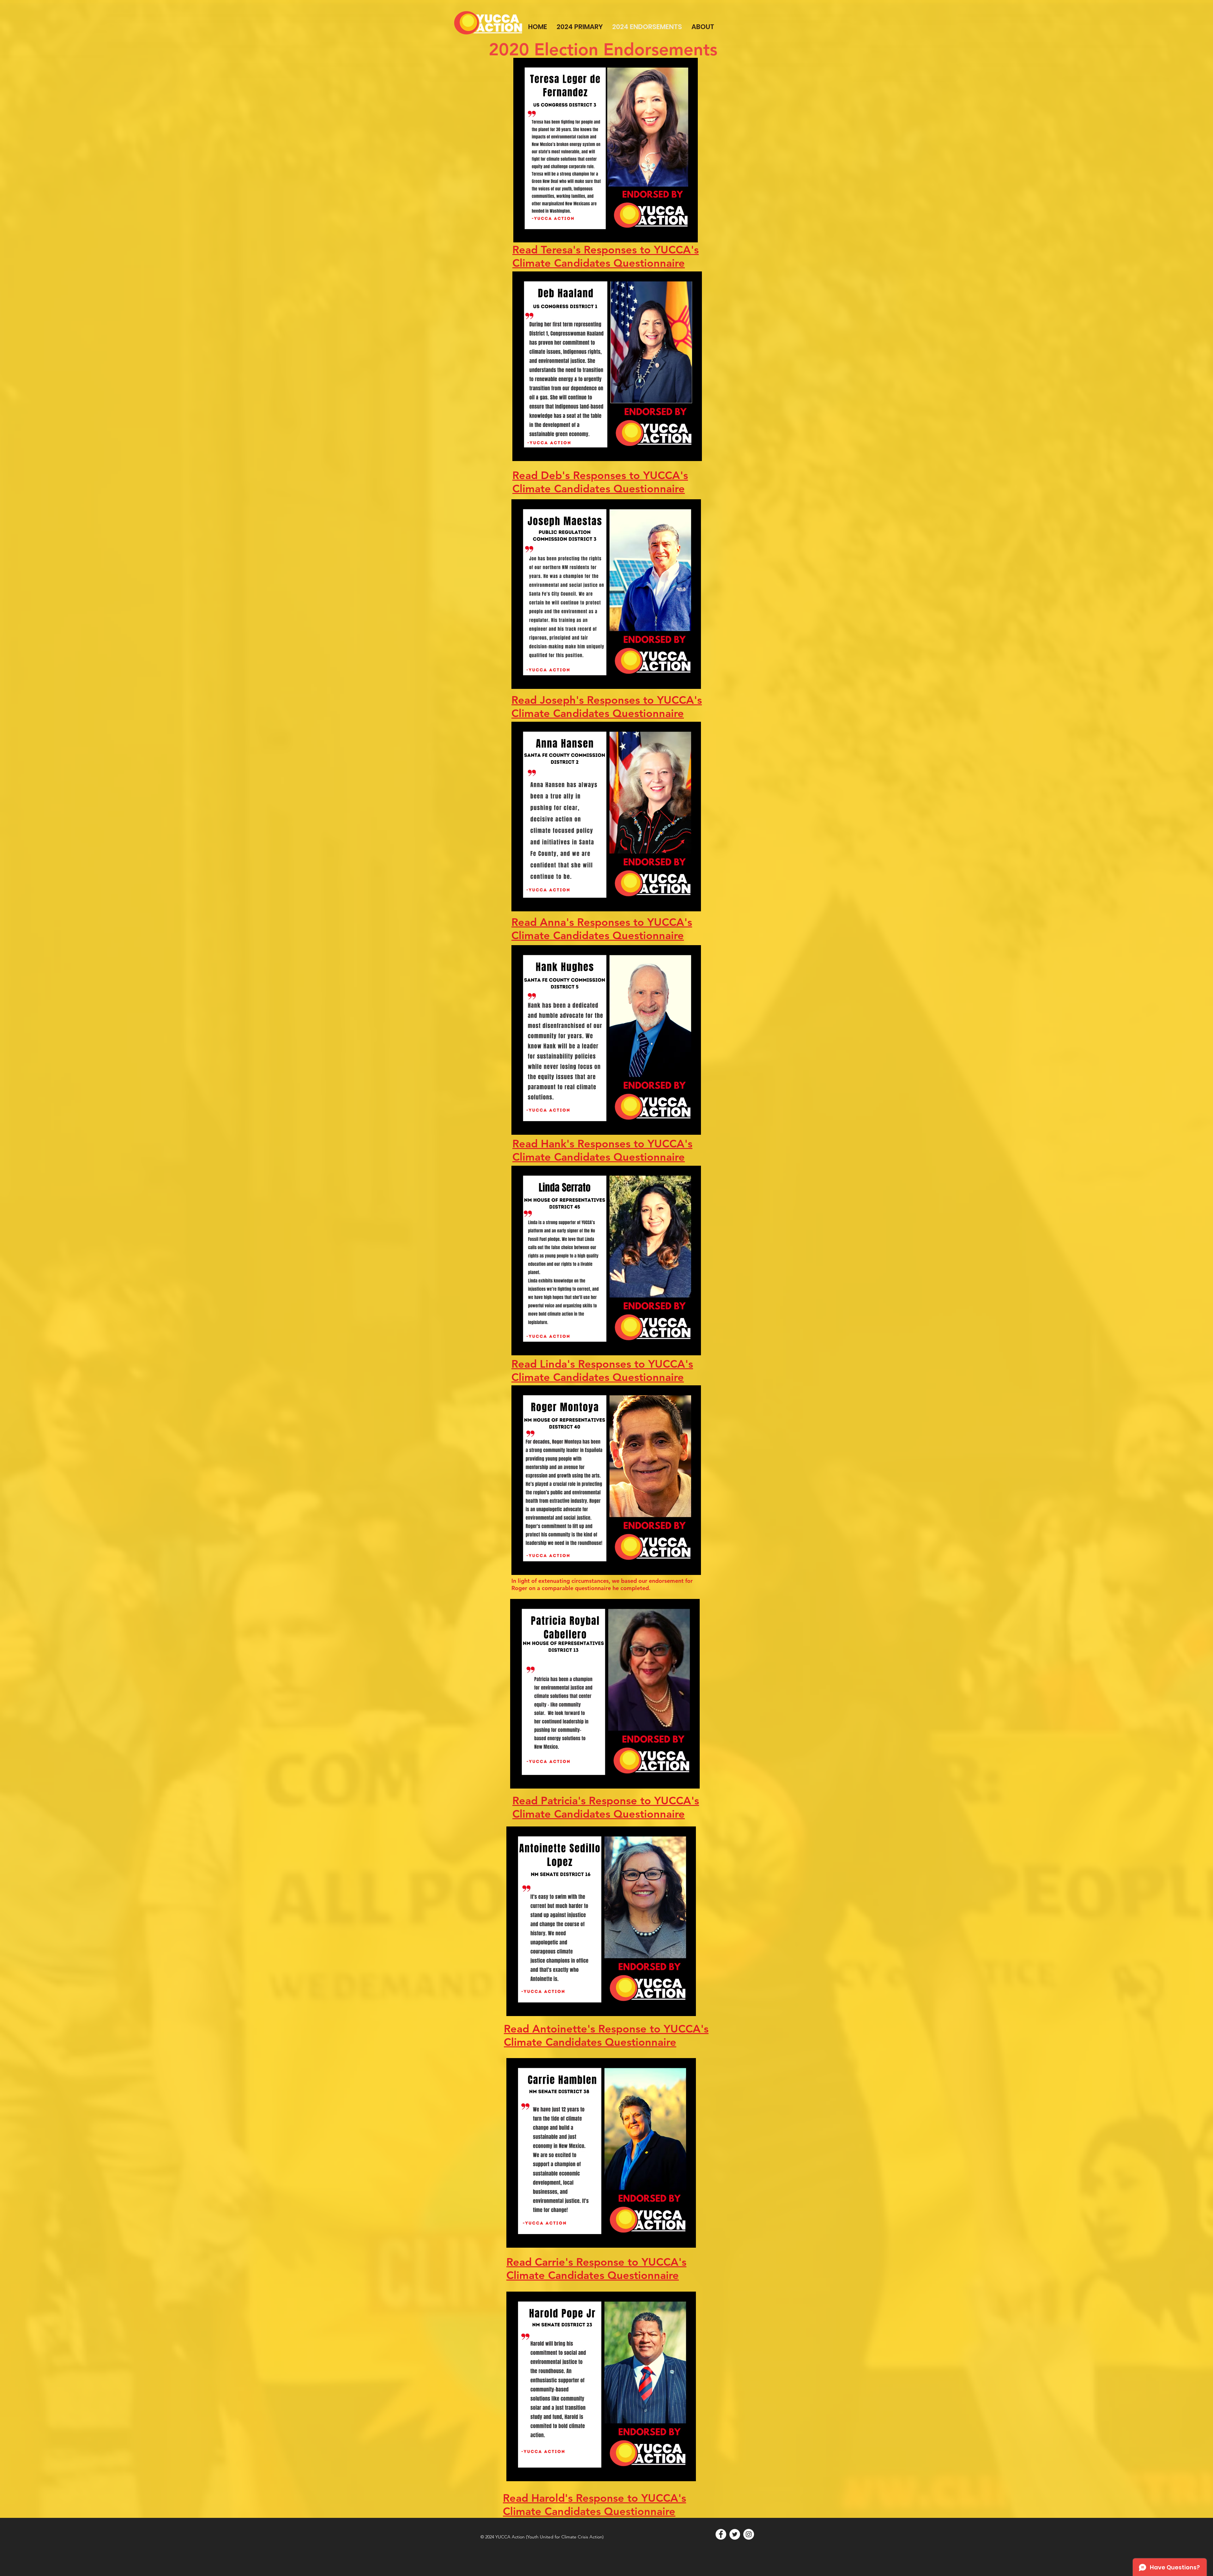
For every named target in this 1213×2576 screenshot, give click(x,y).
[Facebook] (721, 2534)
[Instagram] (749, 2534)
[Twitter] (735, 2534)
